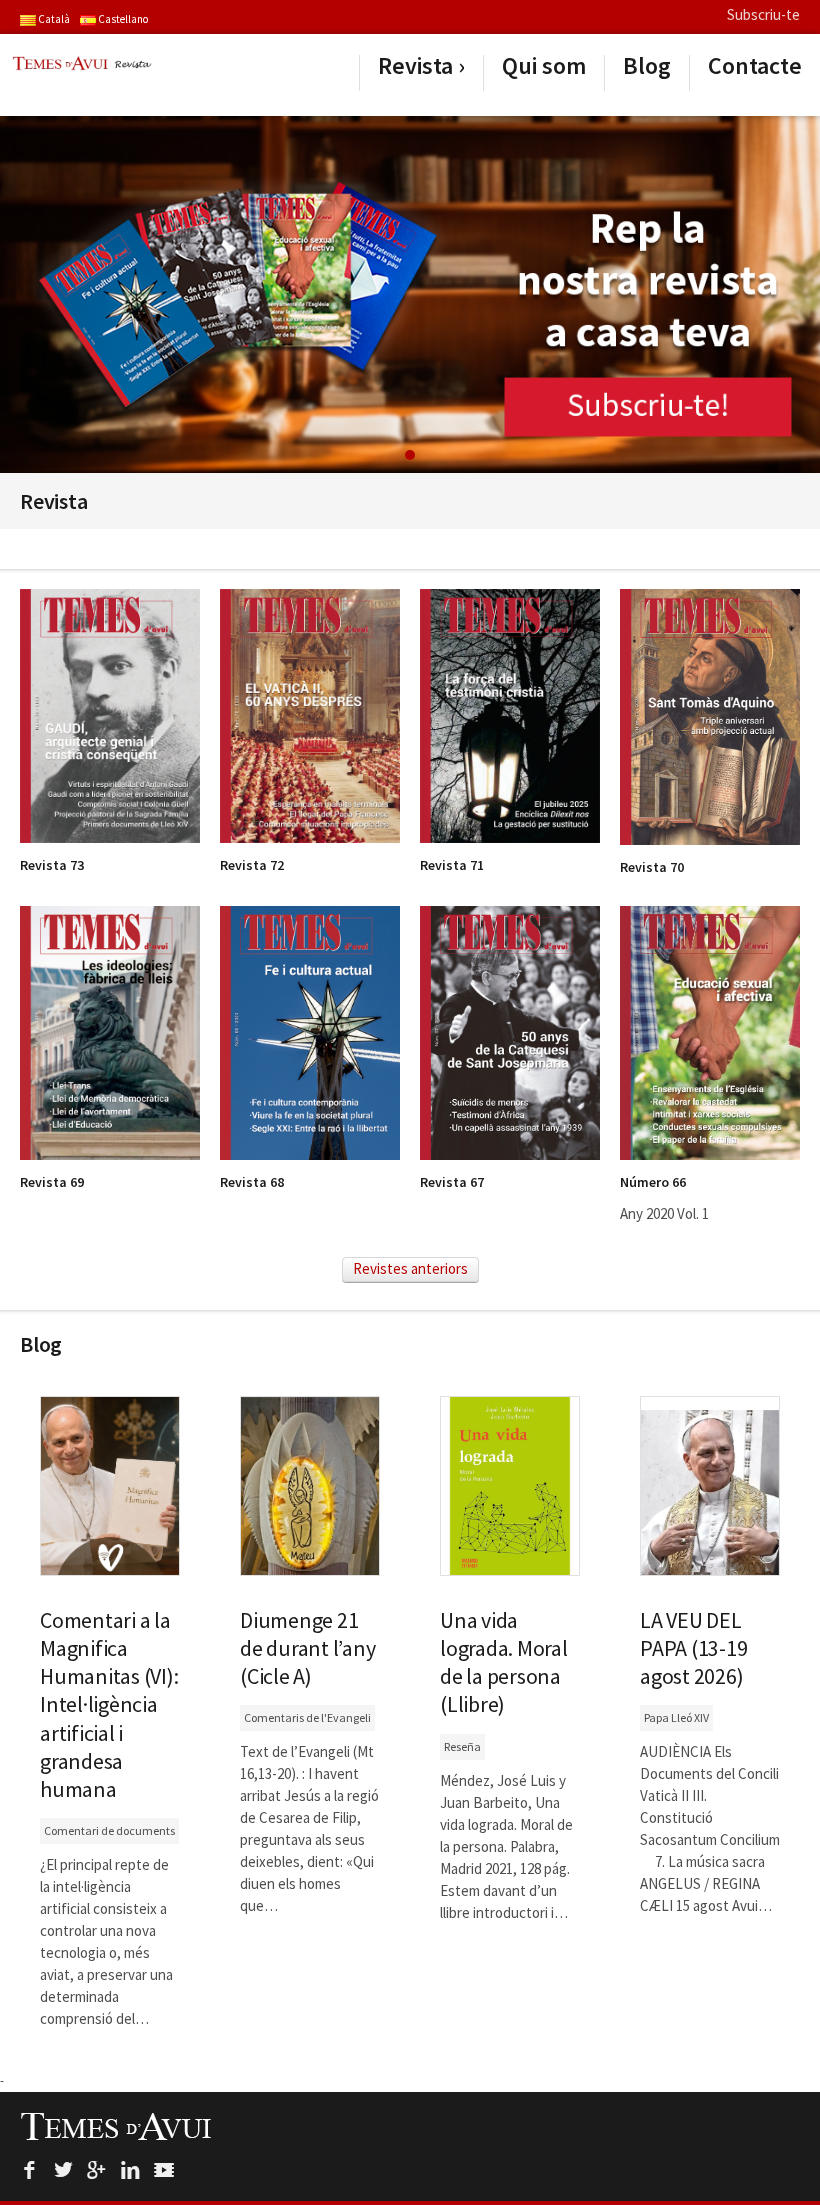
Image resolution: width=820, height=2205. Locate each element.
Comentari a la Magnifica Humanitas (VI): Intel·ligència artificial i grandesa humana (109, 1704)
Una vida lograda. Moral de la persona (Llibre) (504, 1662)
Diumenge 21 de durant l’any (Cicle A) (307, 1648)
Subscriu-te (763, 14)
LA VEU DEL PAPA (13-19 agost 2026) (693, 1648)
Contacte (755, 66)
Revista (415, 66)
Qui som (544, 66)
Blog (647, 66)
